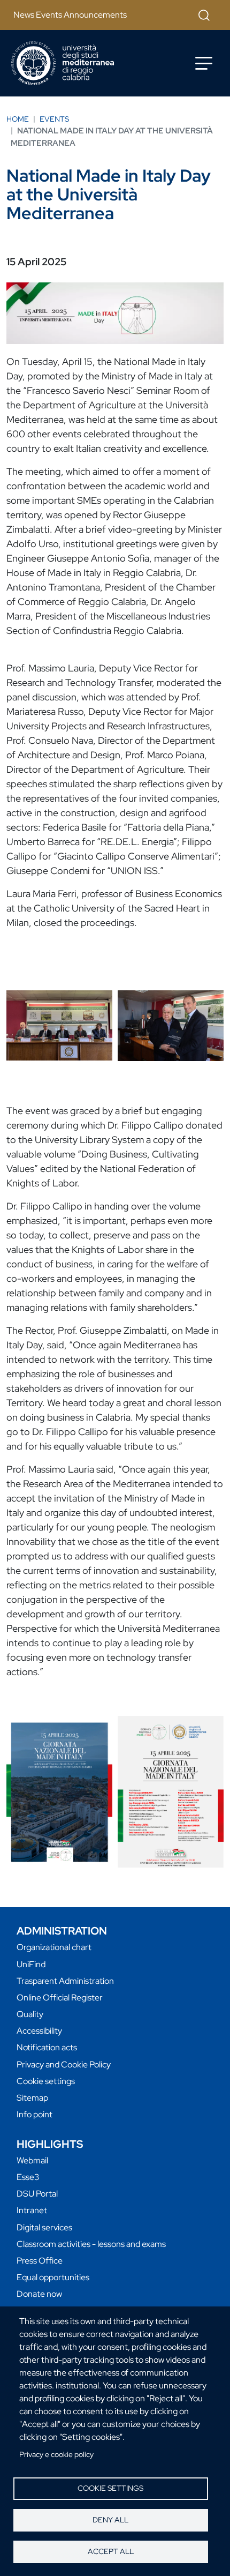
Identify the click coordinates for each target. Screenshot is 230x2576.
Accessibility (39, 2031)
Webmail (32, 2160)
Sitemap (32, 2098)
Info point (34, 2114)
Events (54, 119)
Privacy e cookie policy (56, 2454)
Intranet (32, 2210)
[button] (59, 1025)
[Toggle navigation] (204, 63)
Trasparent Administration (65, 1981)
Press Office (40, 2261)
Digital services (44, 2227)
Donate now (39, 2294)
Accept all (111, 2551)
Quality (30, 2014)
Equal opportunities (53, 2277)
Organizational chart (54, 1947)
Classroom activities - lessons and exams (91, 2244)
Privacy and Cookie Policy (64, 2064)
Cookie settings (110, 2488)
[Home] (63, 63)
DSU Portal (37, 2194)
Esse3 (28, 2177)
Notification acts (47, 2047)
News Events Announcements (70, 15)
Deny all (110, 2520)
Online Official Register (60, 1998)
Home (18, 119)
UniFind (31, 1964)
